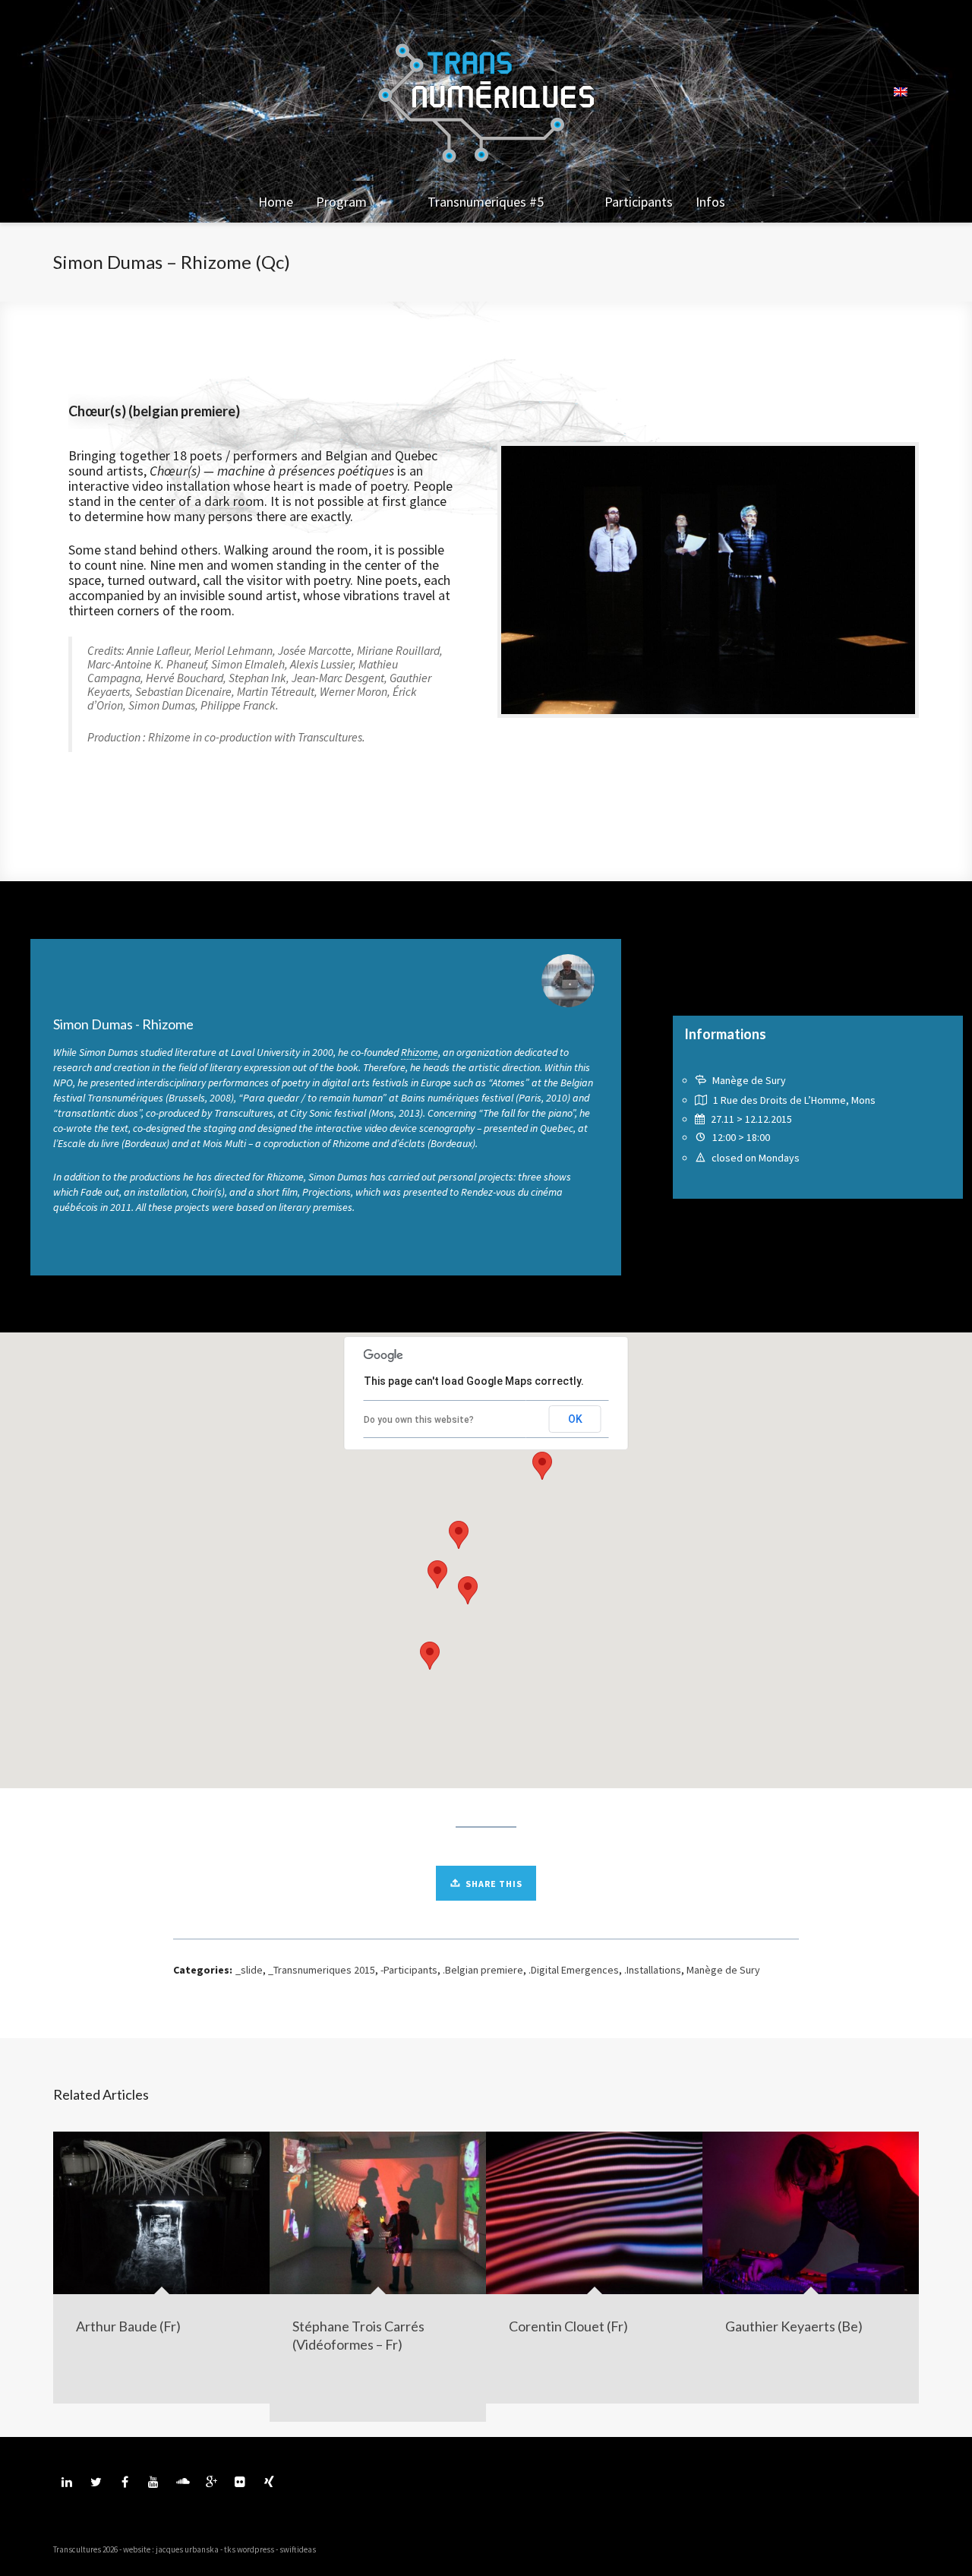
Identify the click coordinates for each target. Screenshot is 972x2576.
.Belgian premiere (483, 1970)
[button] (542, 1466)
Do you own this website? (419, 1420)
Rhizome (420, 1052)
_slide (249, 1970)
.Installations (653, 1970)
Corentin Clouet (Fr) (568, 2326)
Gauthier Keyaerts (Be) (794, 2326)
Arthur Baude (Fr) (128, 2326)
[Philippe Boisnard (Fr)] (892, 1288)
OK (575, 1419)
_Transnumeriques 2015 (322, 1970)
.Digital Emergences (574, 1970)
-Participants (409, 1970)
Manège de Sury (723, 1970)
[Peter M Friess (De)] (73, 1288)
